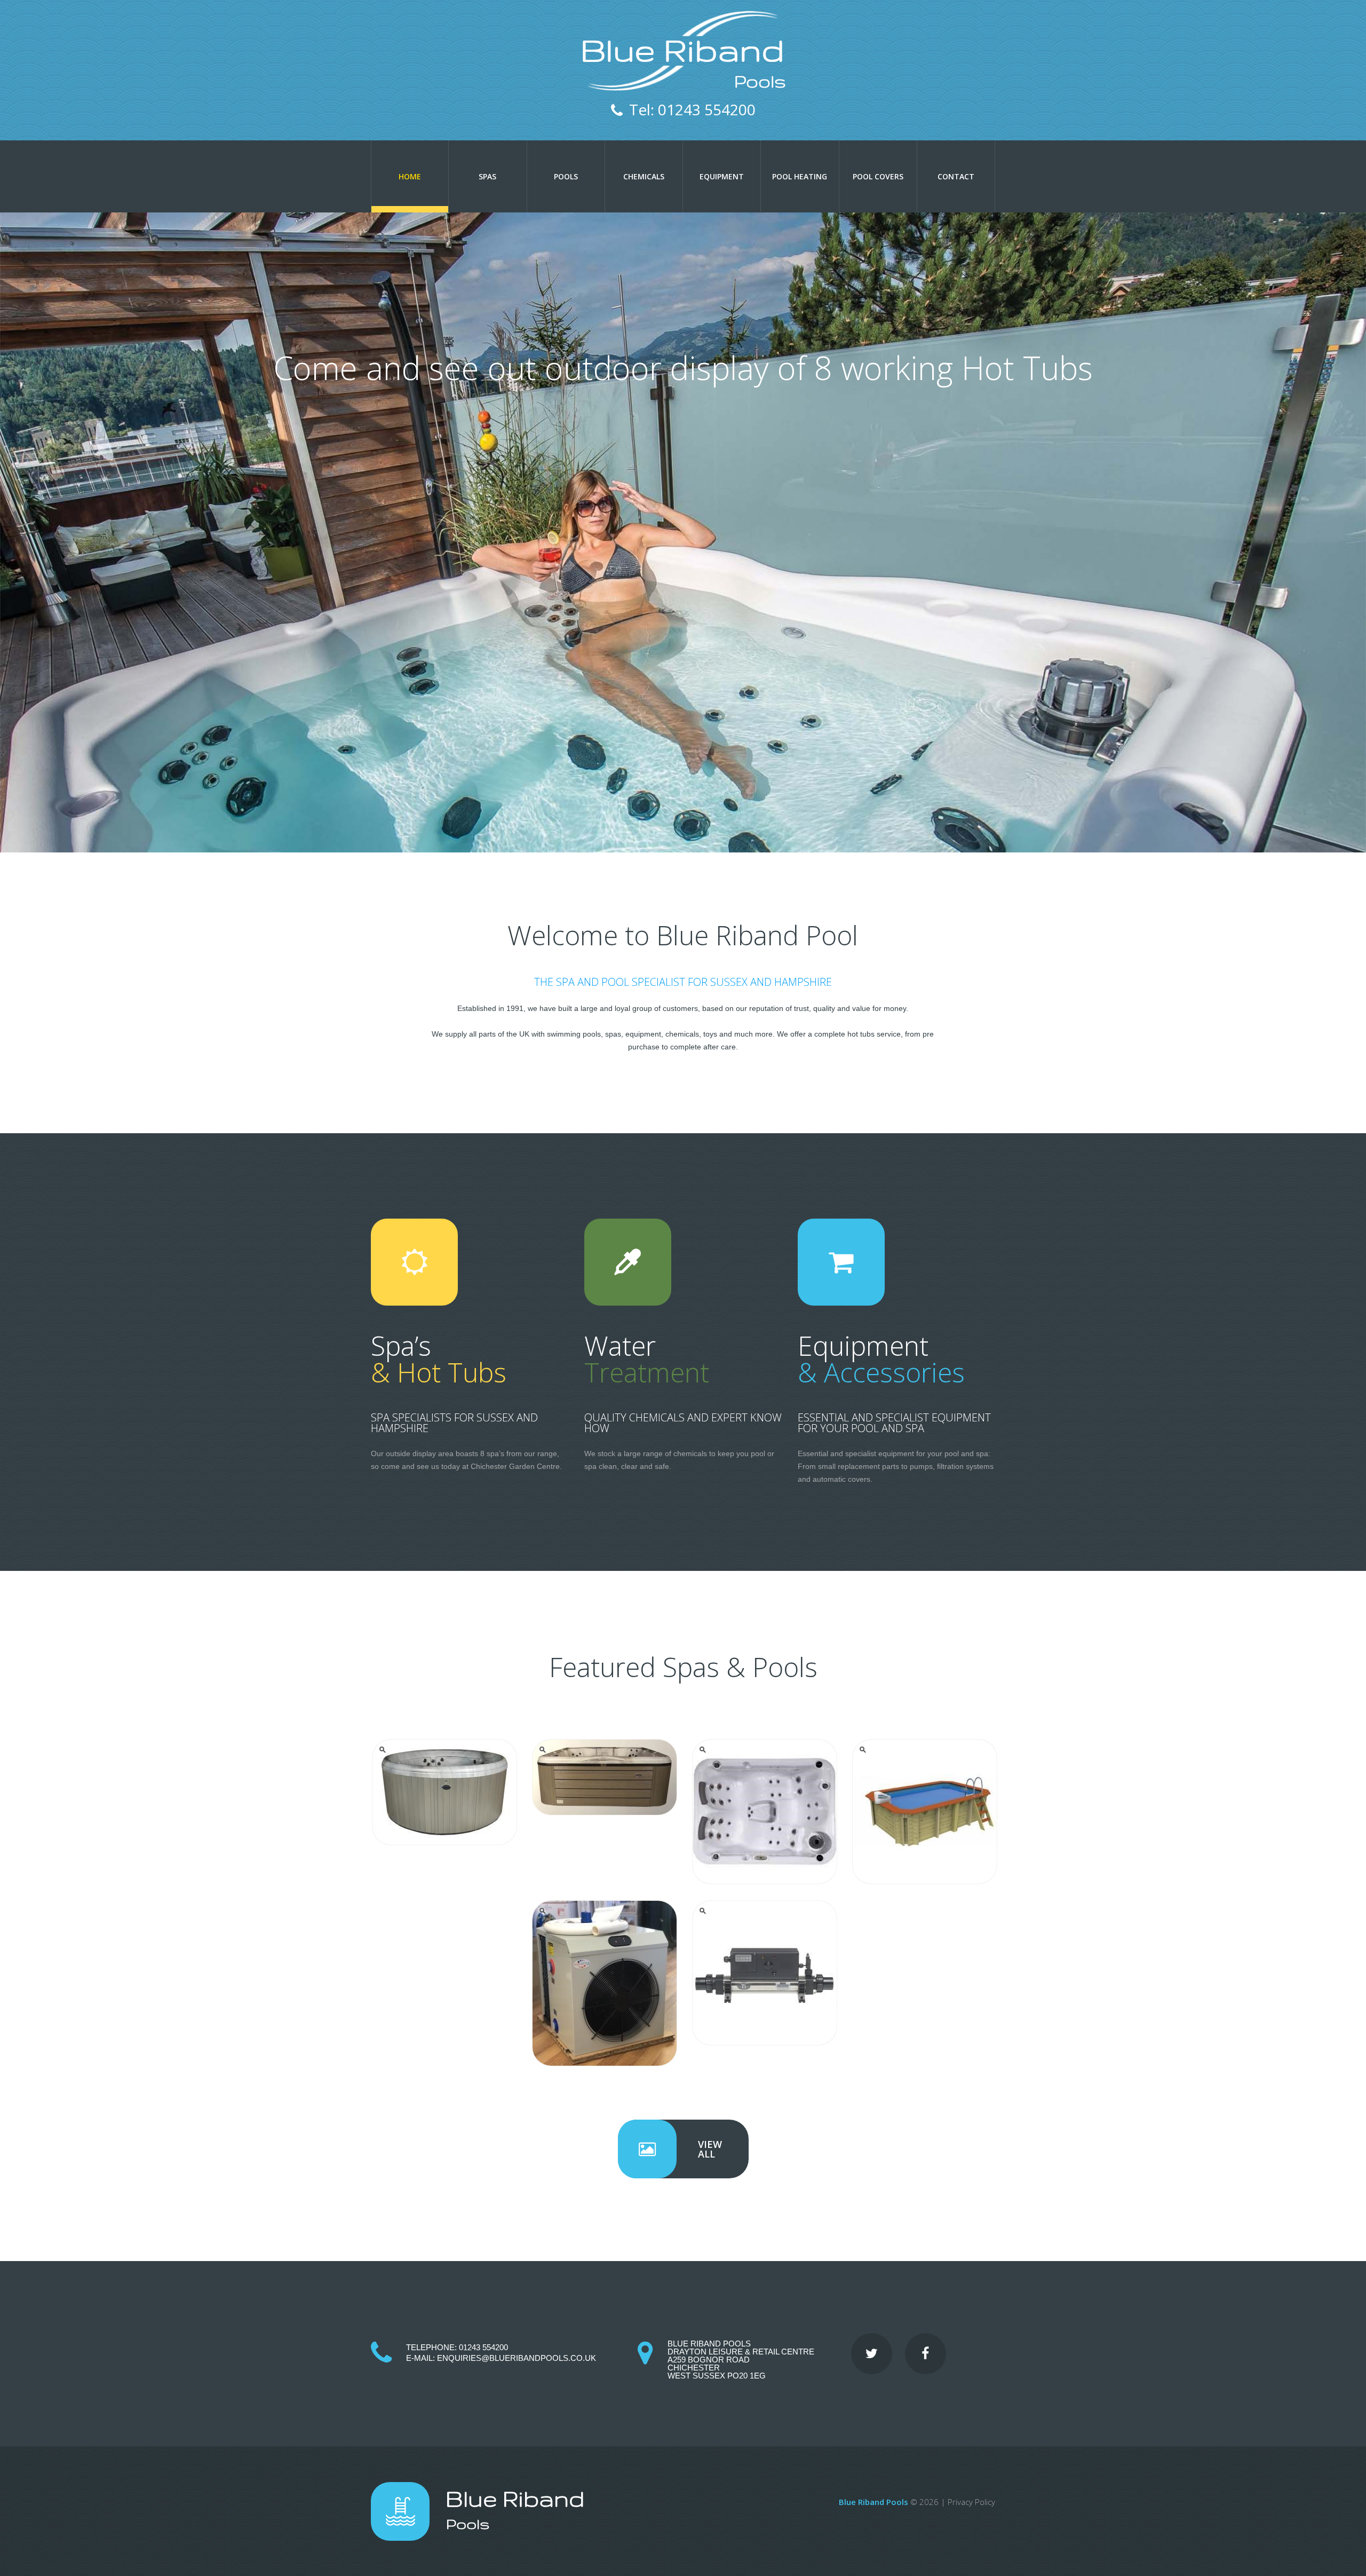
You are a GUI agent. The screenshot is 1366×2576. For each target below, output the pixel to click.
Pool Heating (800, 176)
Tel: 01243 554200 (692, 109)
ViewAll (710, 2149)
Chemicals (644, 176)
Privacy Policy (971, 2502)
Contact (956, 176)
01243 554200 (483, 2347)
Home (410, 176)
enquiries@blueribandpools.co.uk (517, 2358)
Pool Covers (878, 176)
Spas (487, 176)
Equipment (722, 176)
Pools (566, 176)
